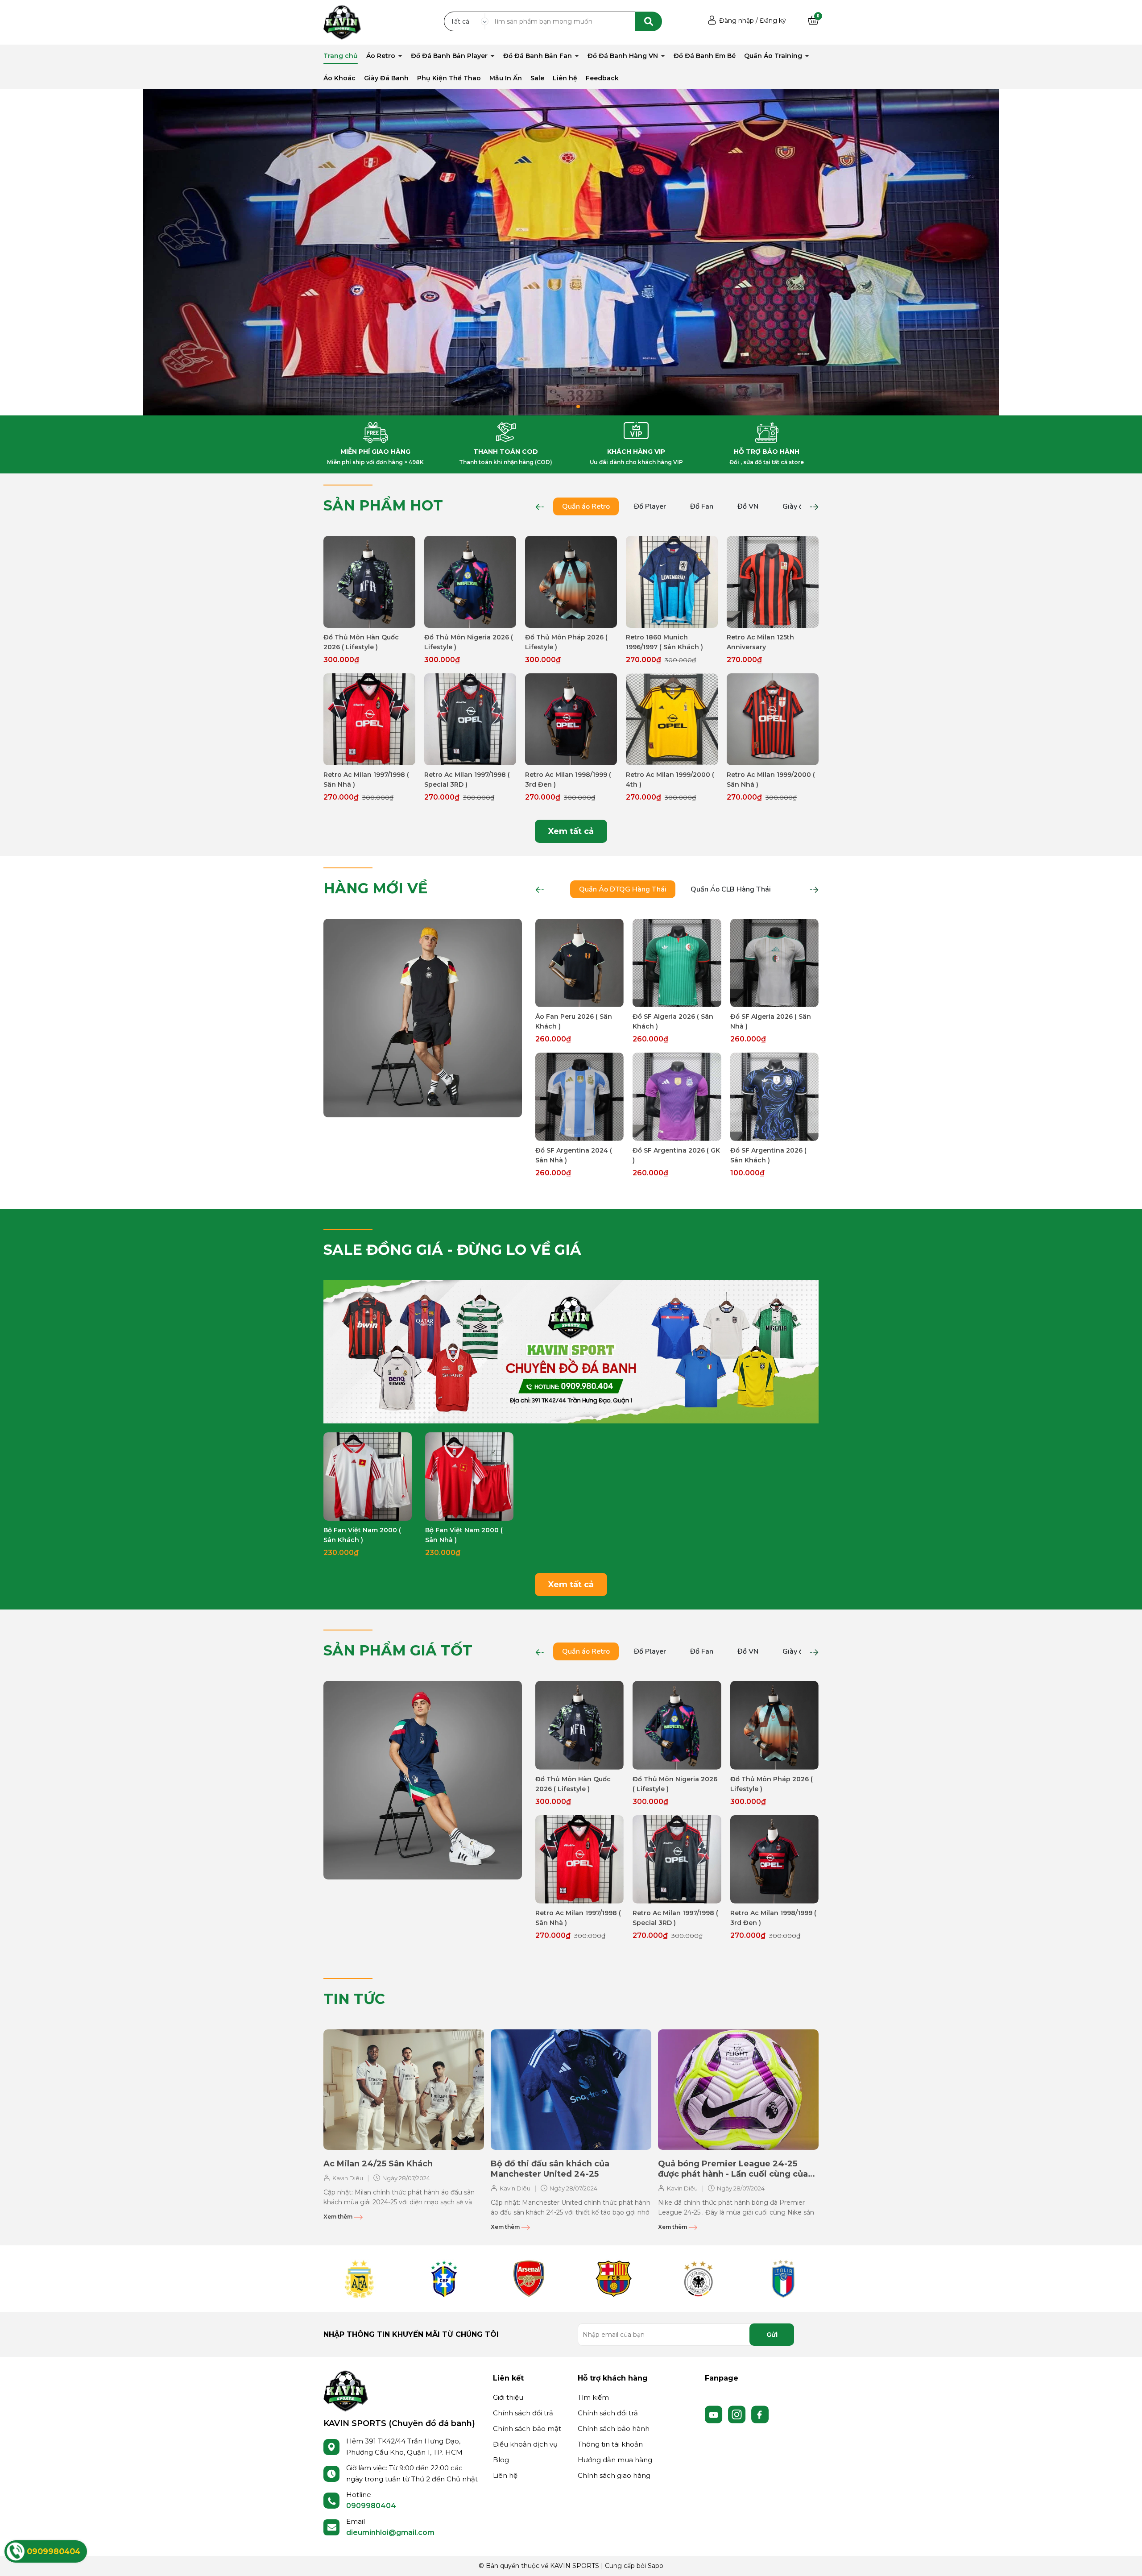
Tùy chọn (370, 620)
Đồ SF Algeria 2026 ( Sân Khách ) (673, 1021)
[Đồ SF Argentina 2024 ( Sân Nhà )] (579, 1097)
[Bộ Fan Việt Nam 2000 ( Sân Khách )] (368, 1477)
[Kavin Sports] (342, 22)
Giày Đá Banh (386, 78)
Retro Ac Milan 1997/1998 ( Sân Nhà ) (366, 780)
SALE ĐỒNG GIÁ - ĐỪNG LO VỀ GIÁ (452, 1250)
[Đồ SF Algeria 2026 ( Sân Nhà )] (774, 963)
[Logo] (346, 2390)
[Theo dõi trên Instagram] (738, 2414)
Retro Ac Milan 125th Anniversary (760, 642)
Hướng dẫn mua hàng (615, 2460)
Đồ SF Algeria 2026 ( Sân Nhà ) (771, 1021)
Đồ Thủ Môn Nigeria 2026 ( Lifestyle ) (469, 642)
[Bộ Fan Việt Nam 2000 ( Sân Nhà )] (469, 1477)
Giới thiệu (508, 2397)
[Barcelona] (613, 2279)
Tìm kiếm (593, 2397)
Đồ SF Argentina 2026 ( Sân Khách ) (768, 1155)
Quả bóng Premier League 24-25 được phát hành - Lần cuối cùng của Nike (733, 2169)
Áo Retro (382, 56)
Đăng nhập (737, 21)
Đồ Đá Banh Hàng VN (624, 56)
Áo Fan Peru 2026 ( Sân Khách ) (574, 1021)
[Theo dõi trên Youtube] (715, 2414)
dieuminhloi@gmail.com (390, 2532)
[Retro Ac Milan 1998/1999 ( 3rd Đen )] (571, 719)
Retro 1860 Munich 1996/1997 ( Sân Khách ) (664, 642)
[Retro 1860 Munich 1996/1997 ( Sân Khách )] (672, 582)
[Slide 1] (571, 252)
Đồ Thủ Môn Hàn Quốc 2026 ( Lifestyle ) (361, 642)
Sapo (656, 2566)
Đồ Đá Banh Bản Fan (538, 56)
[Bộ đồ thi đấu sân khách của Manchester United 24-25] (571, 2090)
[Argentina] (359, 2279)
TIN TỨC (354, 1999)
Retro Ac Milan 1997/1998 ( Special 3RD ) (467, 780)
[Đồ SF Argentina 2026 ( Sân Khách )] (774, 1097)
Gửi (772, 2335)
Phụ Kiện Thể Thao (449, 78)
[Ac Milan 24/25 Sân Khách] (404, 2090)
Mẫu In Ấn (506, 78)
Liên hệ (565, 78)
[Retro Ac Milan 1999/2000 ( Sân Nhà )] (773, 719)
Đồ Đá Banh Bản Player (450, 56)
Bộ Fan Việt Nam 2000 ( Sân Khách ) (362, 1535)
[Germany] (698, 2279)
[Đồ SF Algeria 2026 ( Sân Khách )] (677, 963)
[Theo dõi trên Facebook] (760, 2414)
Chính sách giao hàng (614, 2475)
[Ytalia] (783, 2279)
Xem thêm (339, 2217)
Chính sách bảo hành (614, 2429)
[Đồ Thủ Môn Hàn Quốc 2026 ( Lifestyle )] (369, 582)
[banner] (423, 1017)
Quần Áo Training (774, 56)
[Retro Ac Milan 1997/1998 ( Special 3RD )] (470, 719)
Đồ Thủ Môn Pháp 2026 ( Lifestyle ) (566, 642)
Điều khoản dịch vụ (525, 2444)
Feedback (602, 78)
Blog (501, 2460)
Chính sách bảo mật (527, 2429)
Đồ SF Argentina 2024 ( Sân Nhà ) (574, 1155)
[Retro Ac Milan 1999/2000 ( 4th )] (672, 719)
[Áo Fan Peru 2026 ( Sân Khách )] (579, 963)
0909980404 (371, 2506)
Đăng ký (773, 21)
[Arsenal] (529, 2279)
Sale (537, 78)
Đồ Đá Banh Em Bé (705, 56)
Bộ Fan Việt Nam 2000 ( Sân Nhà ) (464, 1535)
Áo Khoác (339, 78)
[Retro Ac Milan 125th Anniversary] (773, 582)
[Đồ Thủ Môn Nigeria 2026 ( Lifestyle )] (470, 582)
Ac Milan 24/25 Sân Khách (378, 2164)
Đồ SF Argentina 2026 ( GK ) (676, 1155)
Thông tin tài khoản (610, 2444)
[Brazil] (444, 2279)
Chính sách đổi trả (523, 2413)
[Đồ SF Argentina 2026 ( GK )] (677, 1097)
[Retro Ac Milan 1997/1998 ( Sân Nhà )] (369, 719)
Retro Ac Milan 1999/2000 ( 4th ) (670, 780)
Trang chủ (341, 56)
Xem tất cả (571, 831)
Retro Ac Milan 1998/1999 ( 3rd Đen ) (568, 780)
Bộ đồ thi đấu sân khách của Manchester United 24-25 (550, 2169)
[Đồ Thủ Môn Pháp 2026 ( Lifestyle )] (571, 582)
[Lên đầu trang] (1126, 2560)
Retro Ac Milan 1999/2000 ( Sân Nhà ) (771, 780)
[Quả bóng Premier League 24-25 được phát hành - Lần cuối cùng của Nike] (738, 2090)
